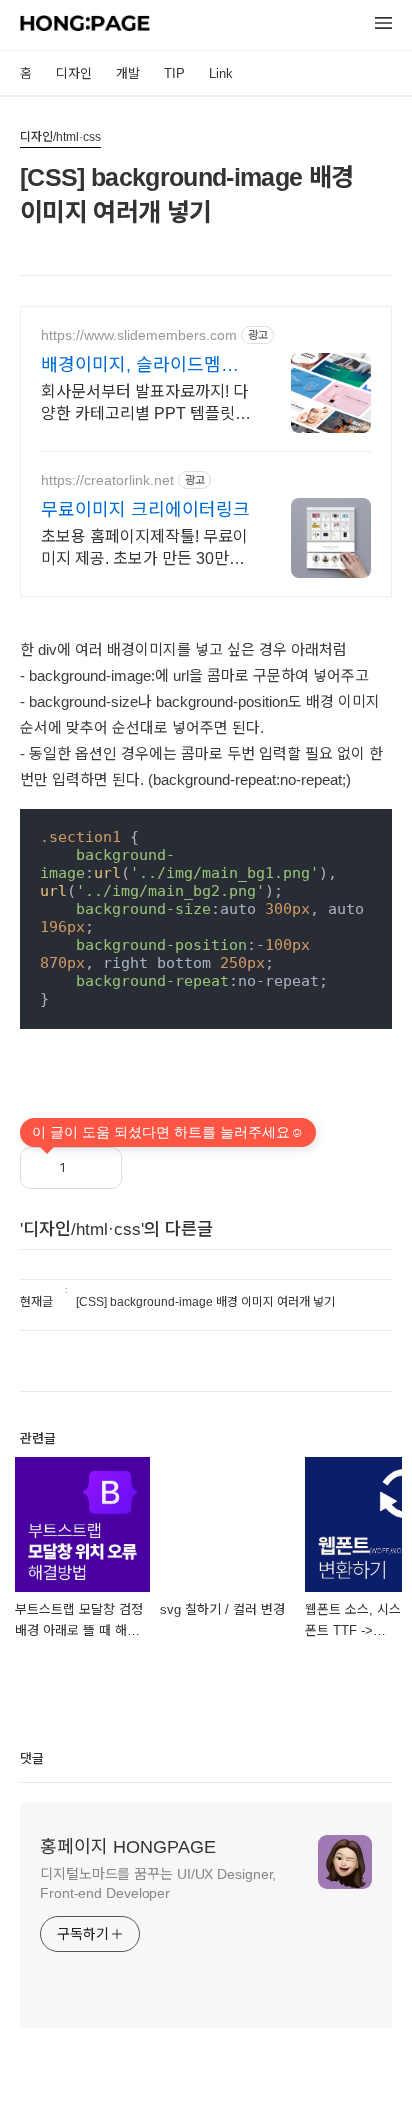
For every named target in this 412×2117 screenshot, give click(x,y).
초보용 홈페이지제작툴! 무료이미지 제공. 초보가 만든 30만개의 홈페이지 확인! (144, 549)
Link (221, 73)
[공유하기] (94, 1168)
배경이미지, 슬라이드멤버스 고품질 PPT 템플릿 (139, 366)
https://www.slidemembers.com (139, 335)
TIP (174, 73)
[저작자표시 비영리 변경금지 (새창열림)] (149, 1163)
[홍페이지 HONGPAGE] (85, 26)
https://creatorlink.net (107, 480)
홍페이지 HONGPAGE (128, 1847)
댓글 (32, 1758)
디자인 (74, 73)
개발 (128, 73)
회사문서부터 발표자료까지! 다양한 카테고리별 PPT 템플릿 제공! (144, 404)
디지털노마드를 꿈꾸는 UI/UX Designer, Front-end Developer (158, 1883)
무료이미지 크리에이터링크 (145, 510)
